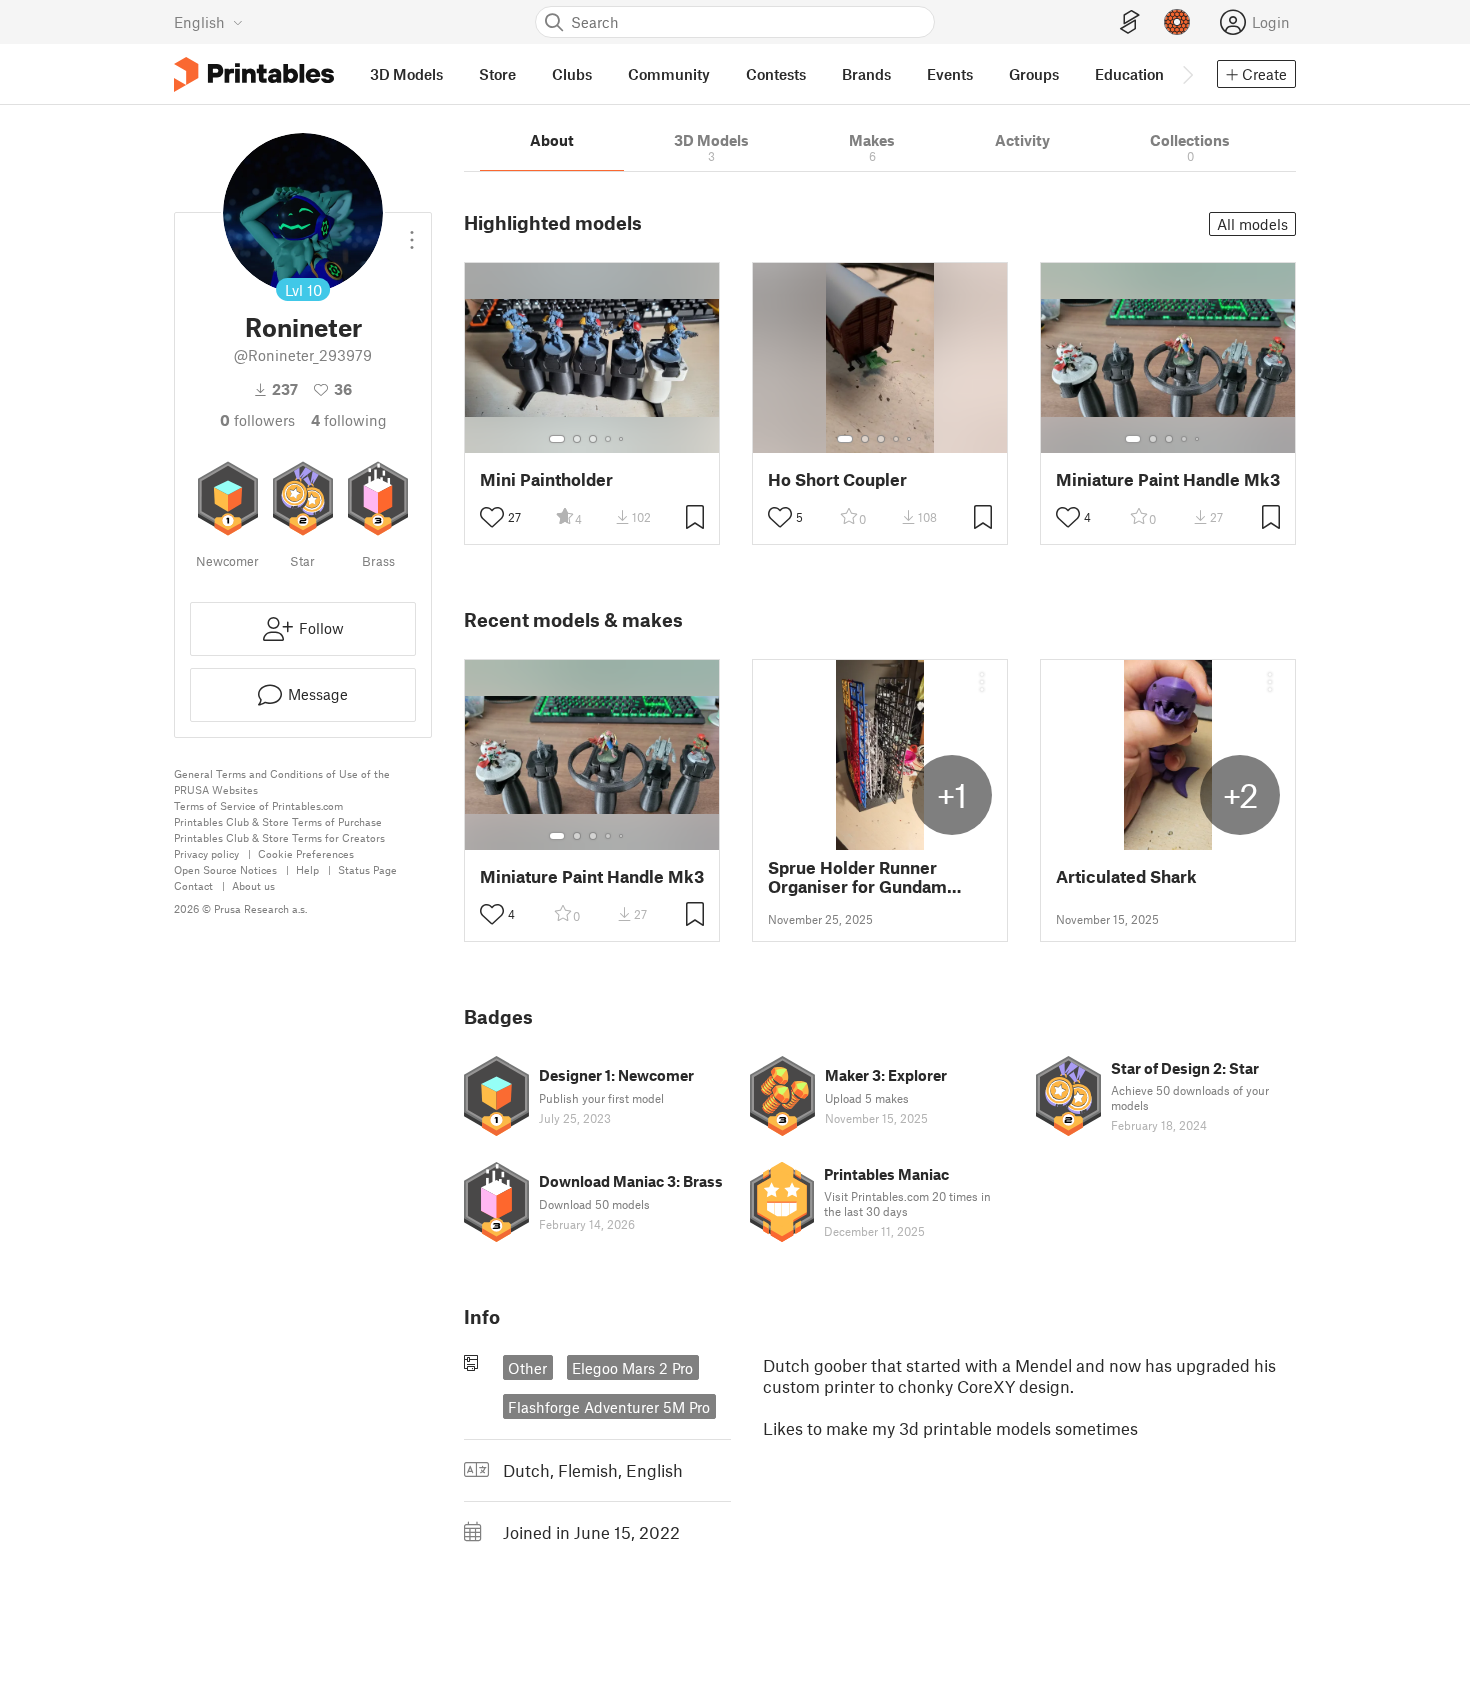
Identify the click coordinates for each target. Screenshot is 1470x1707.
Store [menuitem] (497, 74)
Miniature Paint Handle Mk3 (1168, 479)
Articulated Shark (1126, 876)
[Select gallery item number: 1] (557, 439)
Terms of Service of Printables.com (258, 805)
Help (307, 869)
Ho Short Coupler (837, 479)
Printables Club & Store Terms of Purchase (278, 821)
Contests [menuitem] (776, 74)
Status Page (367, 869)
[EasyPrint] (1130, 22)
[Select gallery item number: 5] (623, 439)
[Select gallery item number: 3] (593, 439)
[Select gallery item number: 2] (577, 439)
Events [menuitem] (950, 74)
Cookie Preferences (306, 853)
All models (1252, 224)
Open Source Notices (225, 869)
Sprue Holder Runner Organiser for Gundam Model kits (857, 877)
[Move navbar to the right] (1187, 74)
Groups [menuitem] (1034, 74)
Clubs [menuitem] (572, 74)
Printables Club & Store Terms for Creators (279, 837)
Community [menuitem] (669, 74)
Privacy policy (206, 853)
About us (253, 885)
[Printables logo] (254, 74)
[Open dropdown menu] (412, 232)
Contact (193, 885)
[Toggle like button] (492, 517)
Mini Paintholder (546, 479)
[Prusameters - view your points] (1177, 22)
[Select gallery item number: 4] (609, 439)
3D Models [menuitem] (406, 74)
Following (349, 420)
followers (257, 420)
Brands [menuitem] (866, 74)
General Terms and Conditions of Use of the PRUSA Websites (282, 781)
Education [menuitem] (1129, 74)
